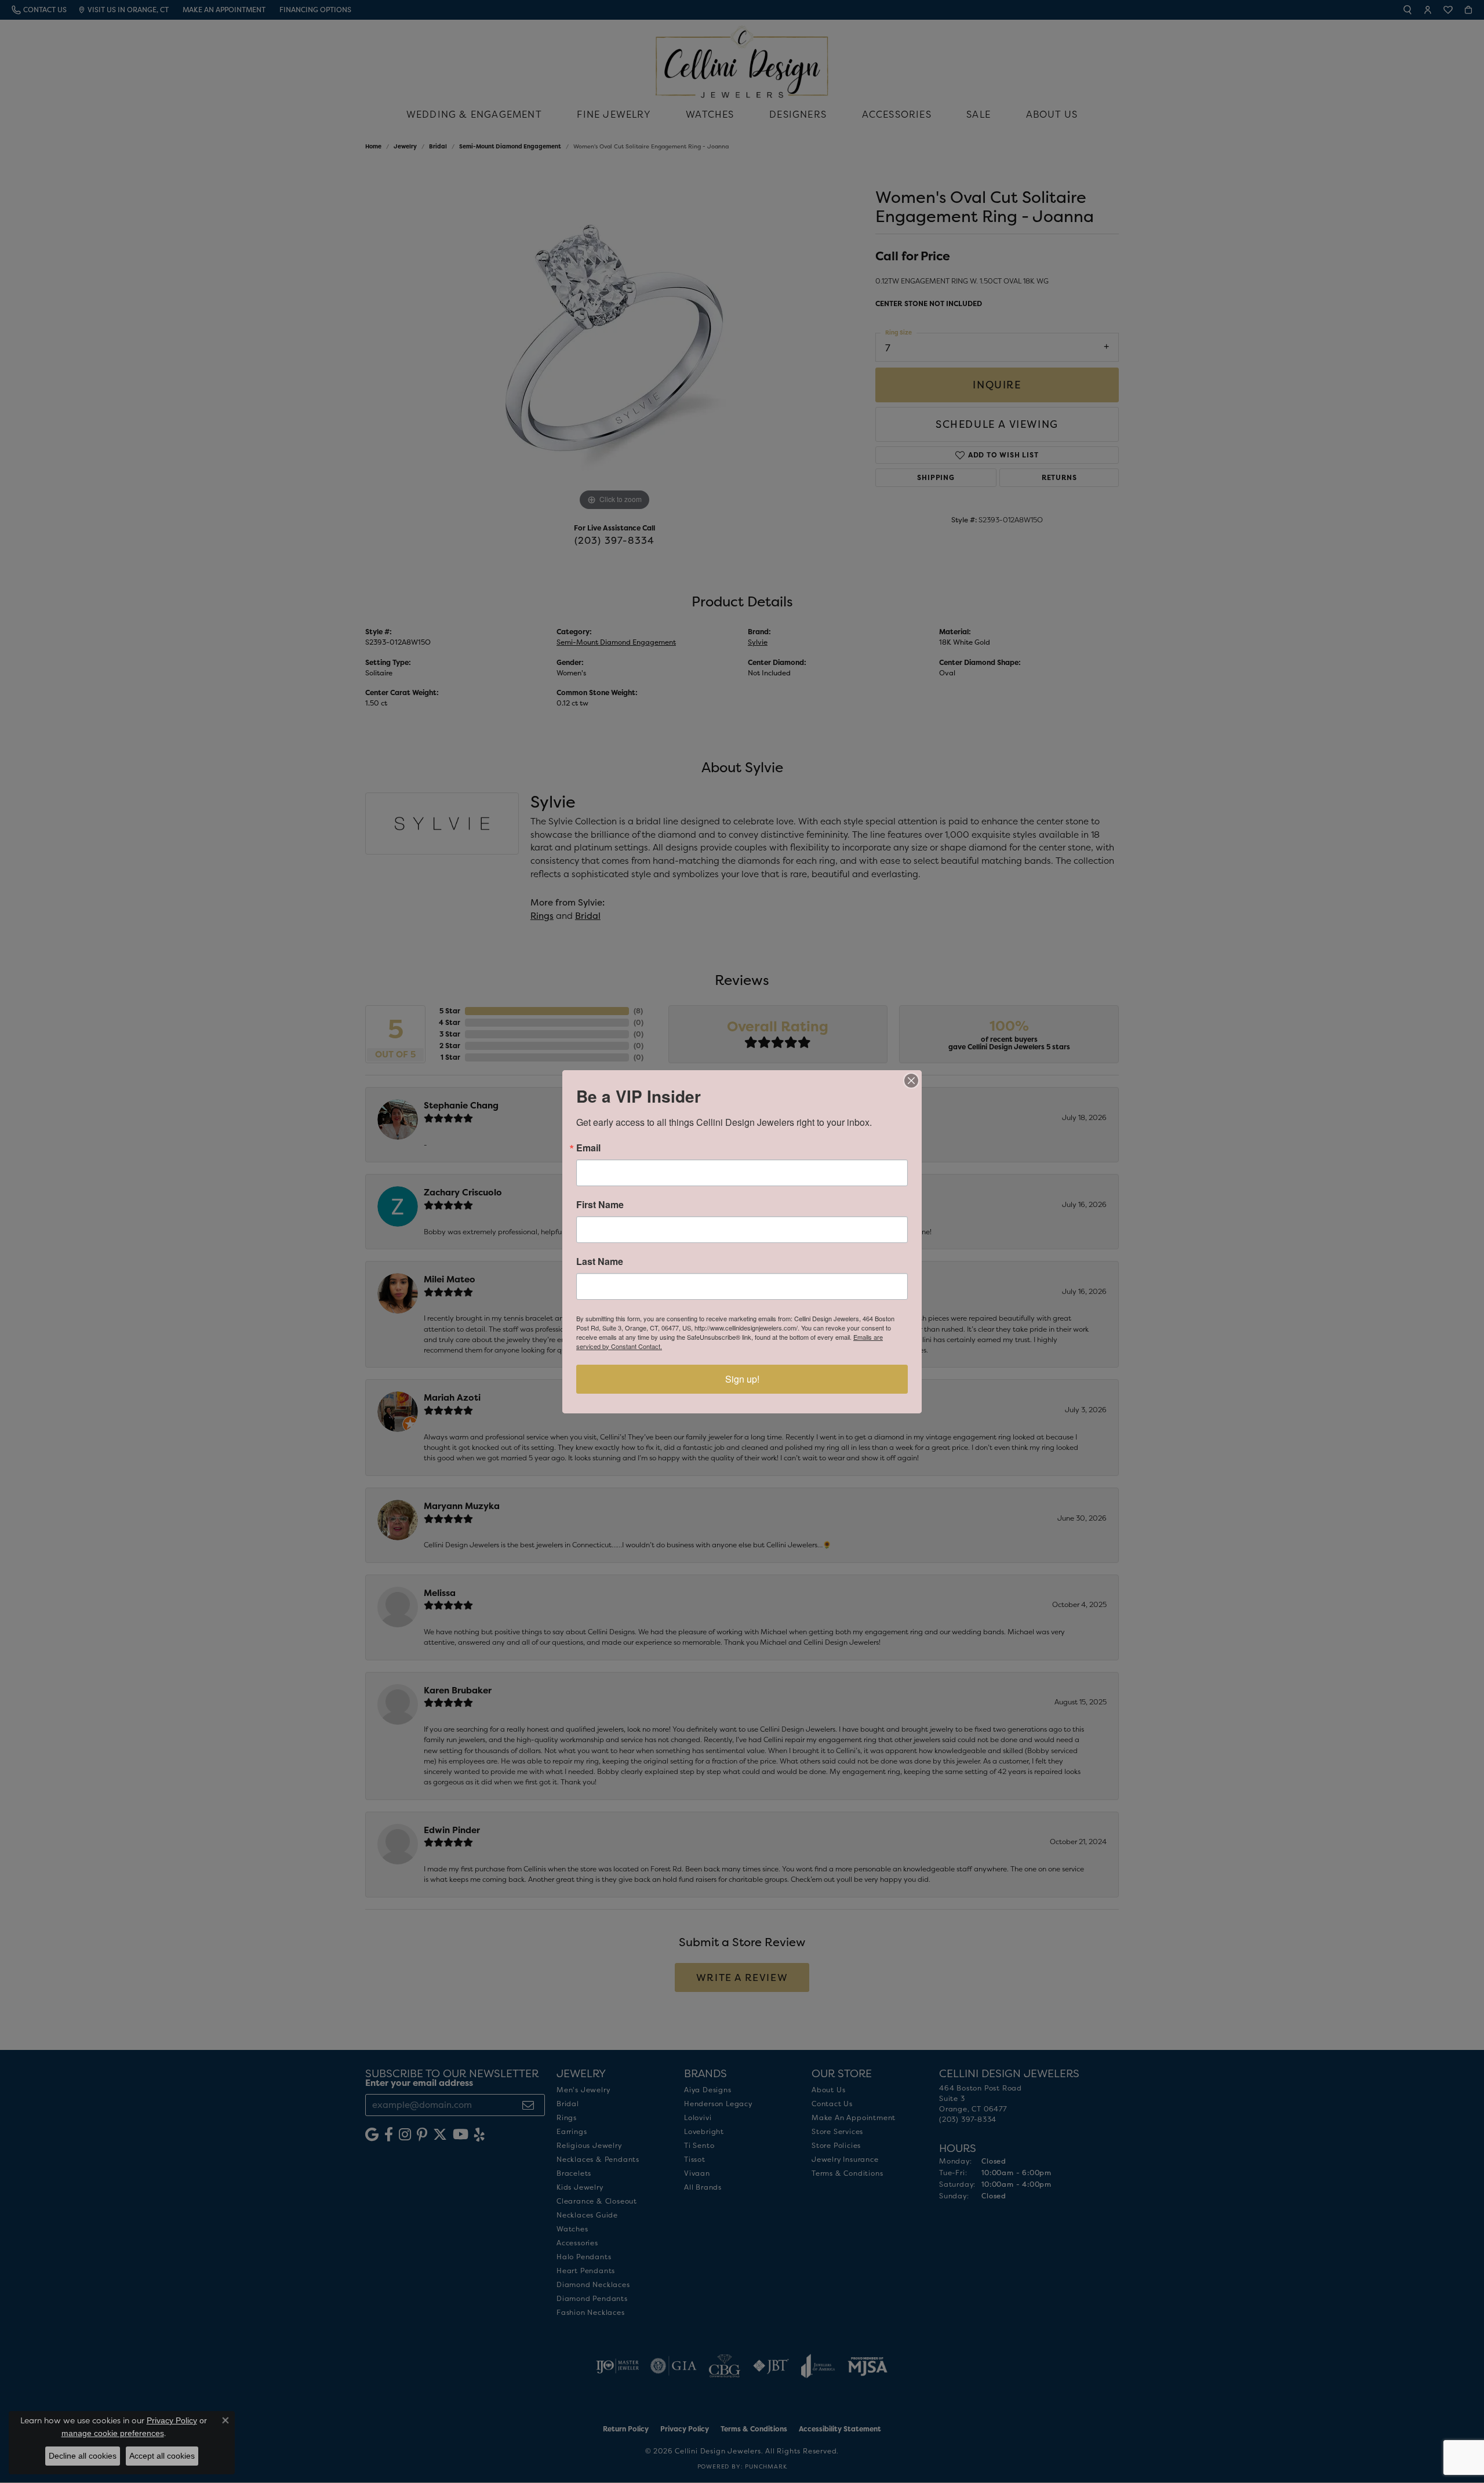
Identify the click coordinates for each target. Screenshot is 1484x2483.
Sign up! (742, 1379)
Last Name (600, 1262)
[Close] (911, 1081)
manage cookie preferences (113, 2433)
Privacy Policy (172, 2420)
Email (588, 1148)
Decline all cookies (83, 2456)
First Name (600, 1205)
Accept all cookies (162, 2456)
